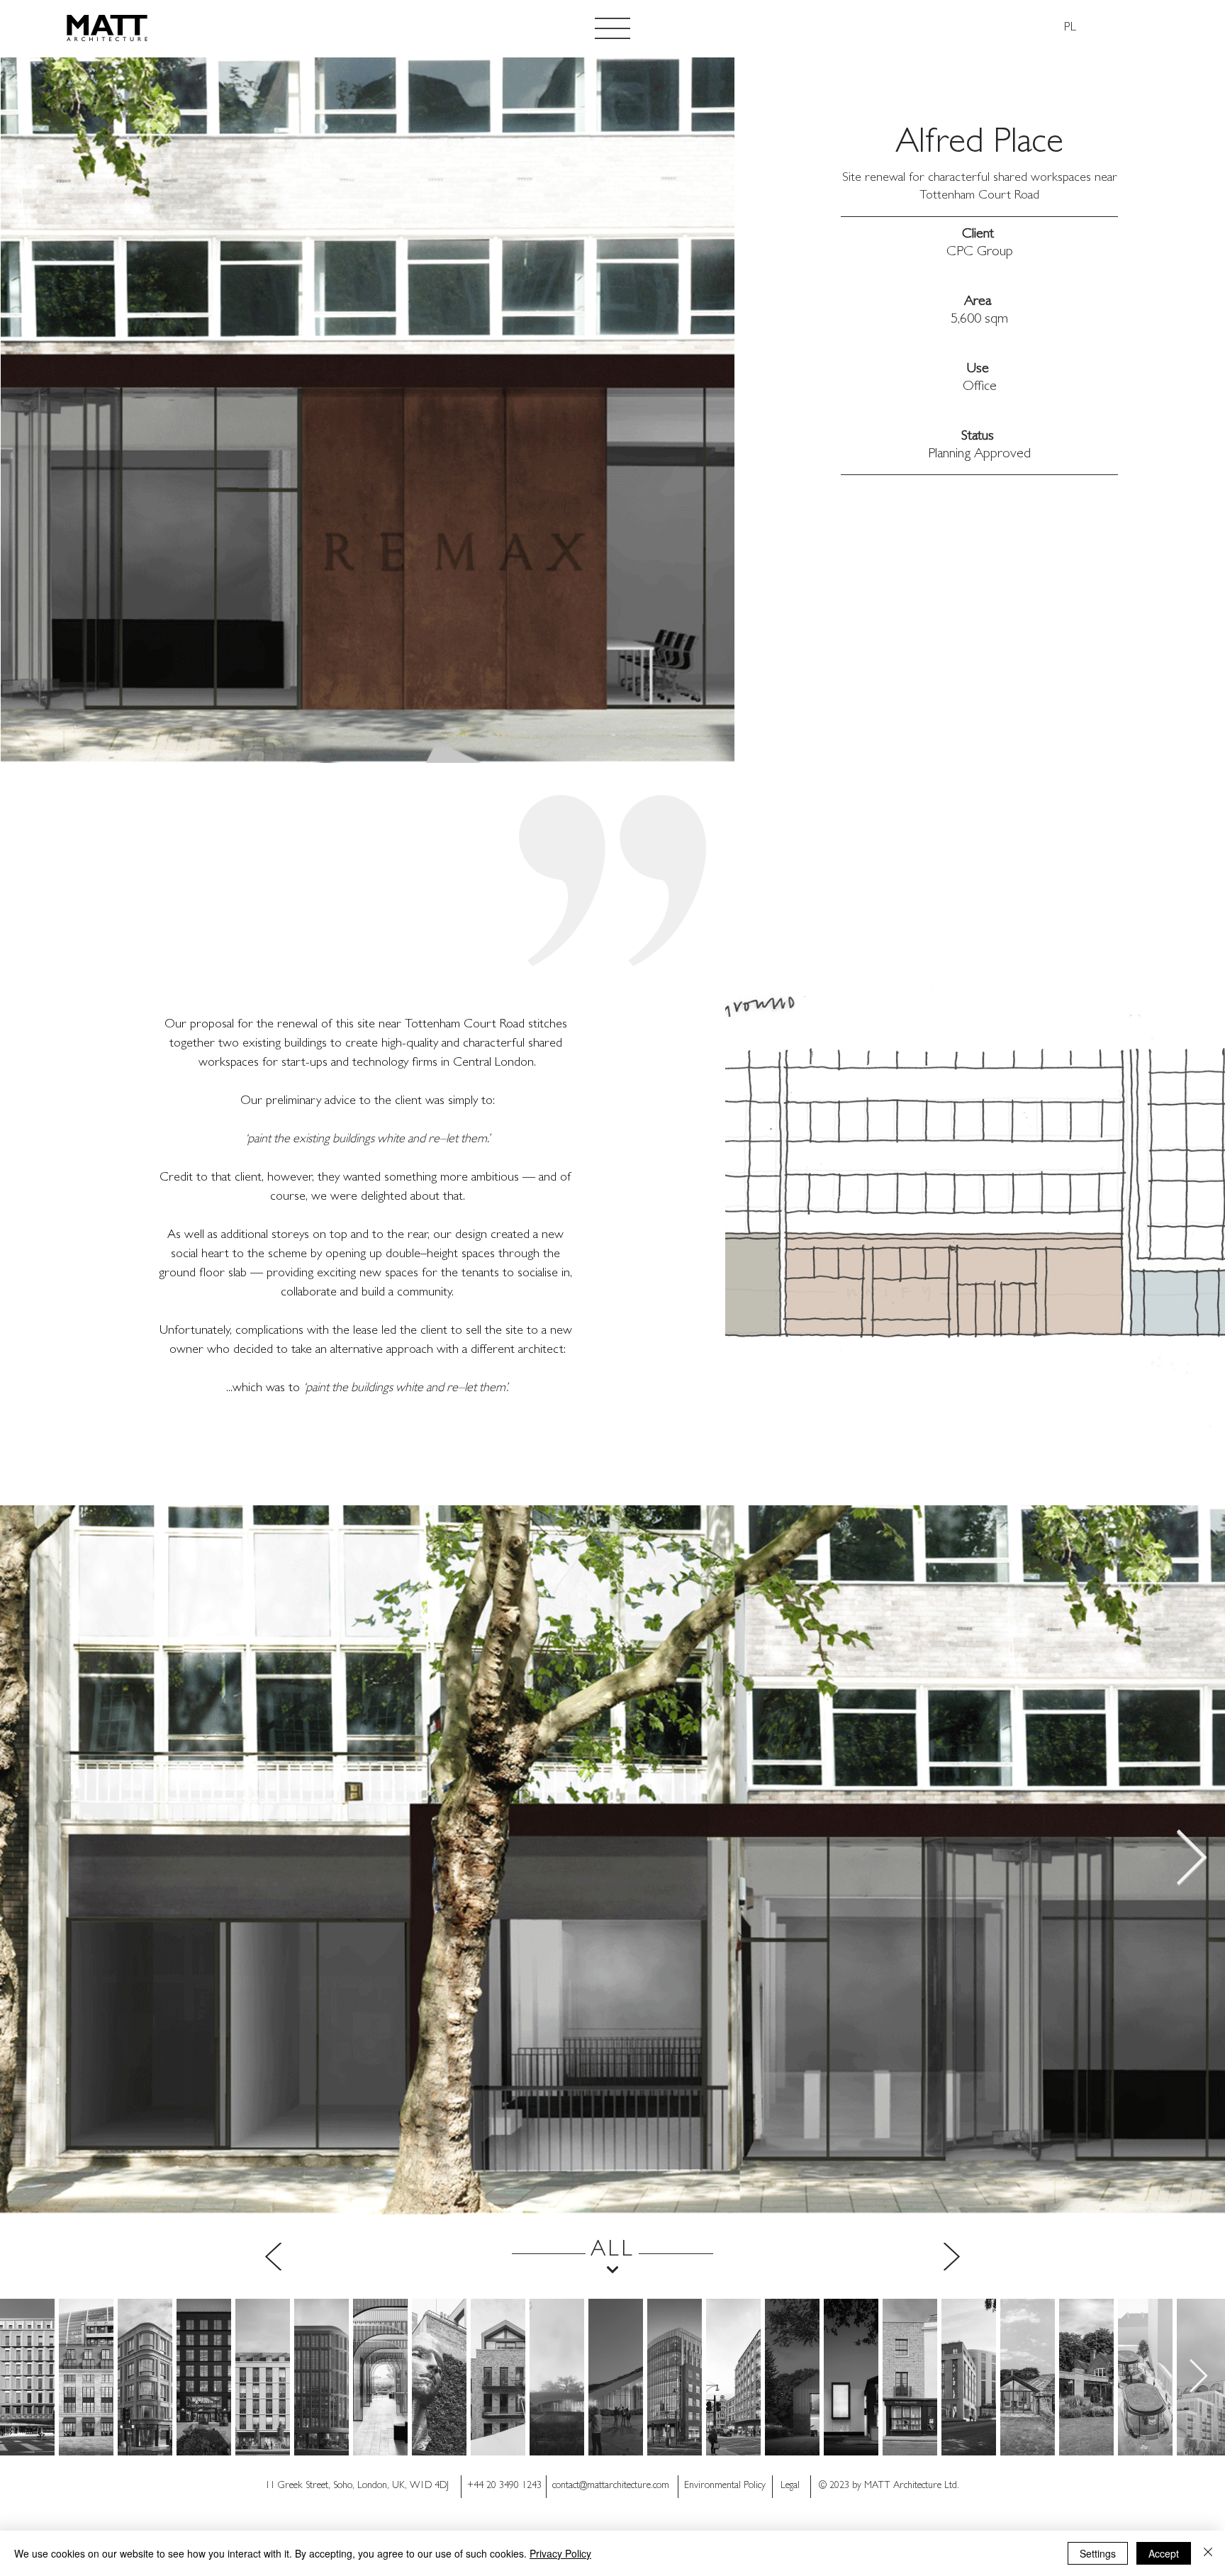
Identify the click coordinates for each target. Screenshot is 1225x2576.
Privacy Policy (560, 2553)
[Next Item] (1191, 1860)
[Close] (1208, 2553)
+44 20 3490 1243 (504, 2486)
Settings (1098, 2553)
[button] (612, 28)
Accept (1164, 2553)
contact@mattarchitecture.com (611, 2486)
